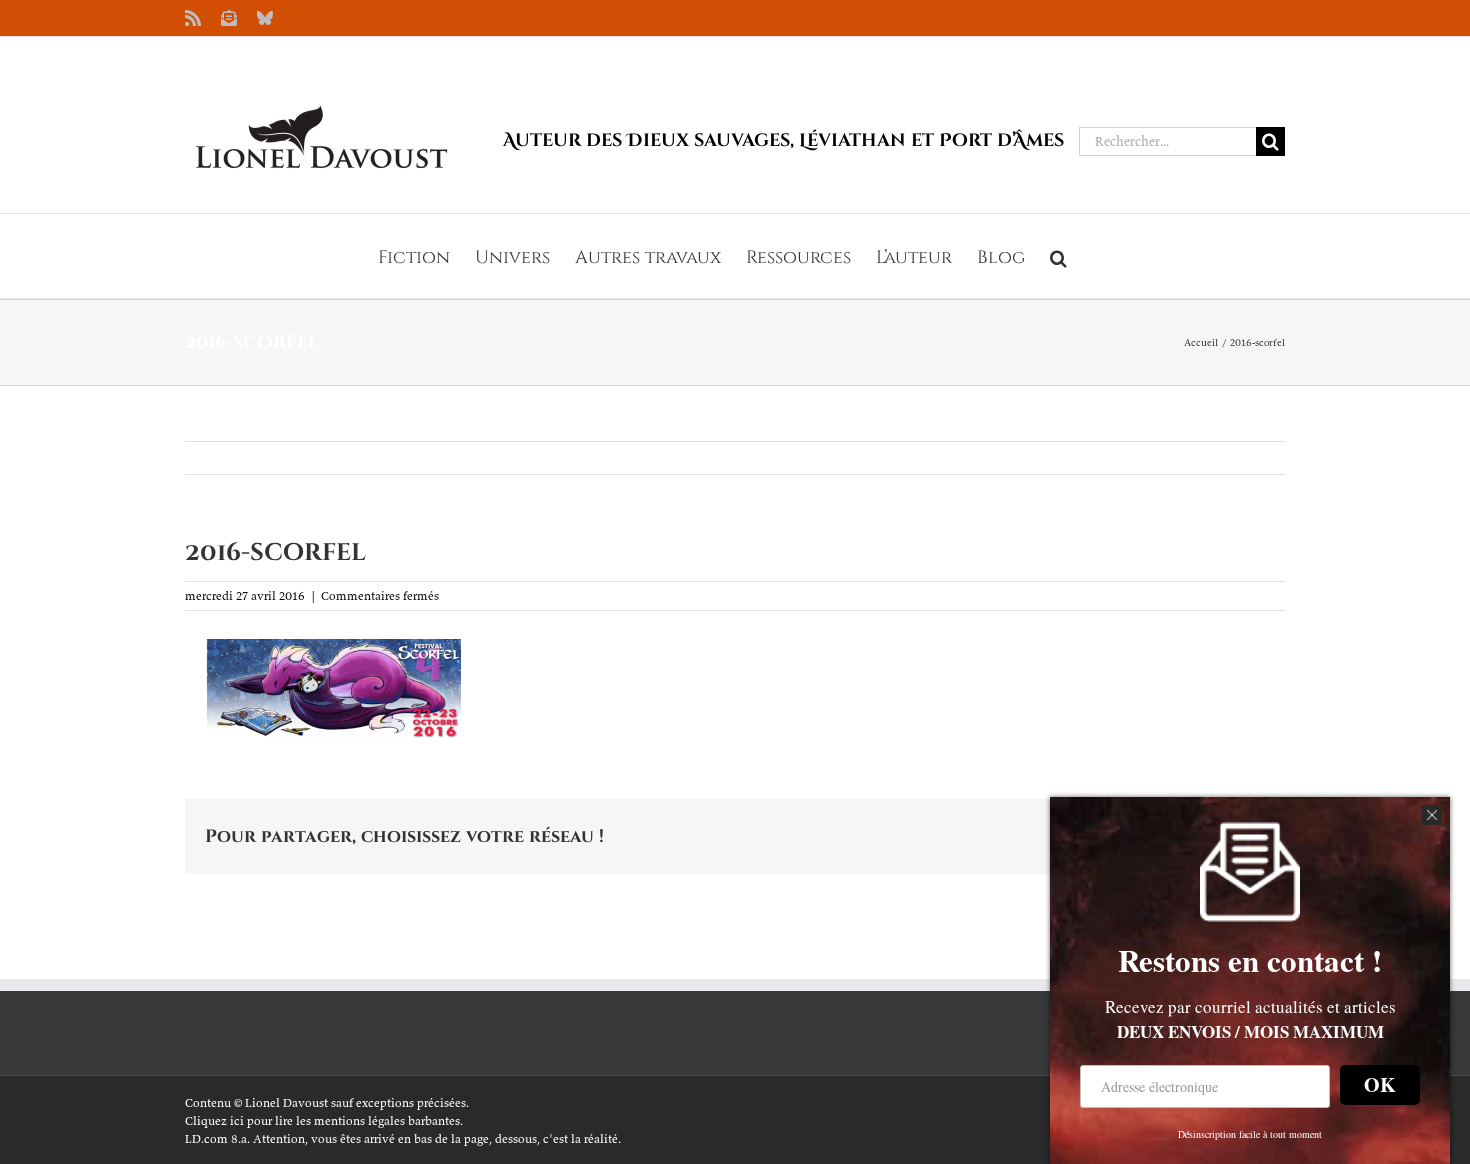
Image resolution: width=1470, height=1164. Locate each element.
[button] (1058, 256)
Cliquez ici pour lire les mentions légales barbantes (322, 1120)
